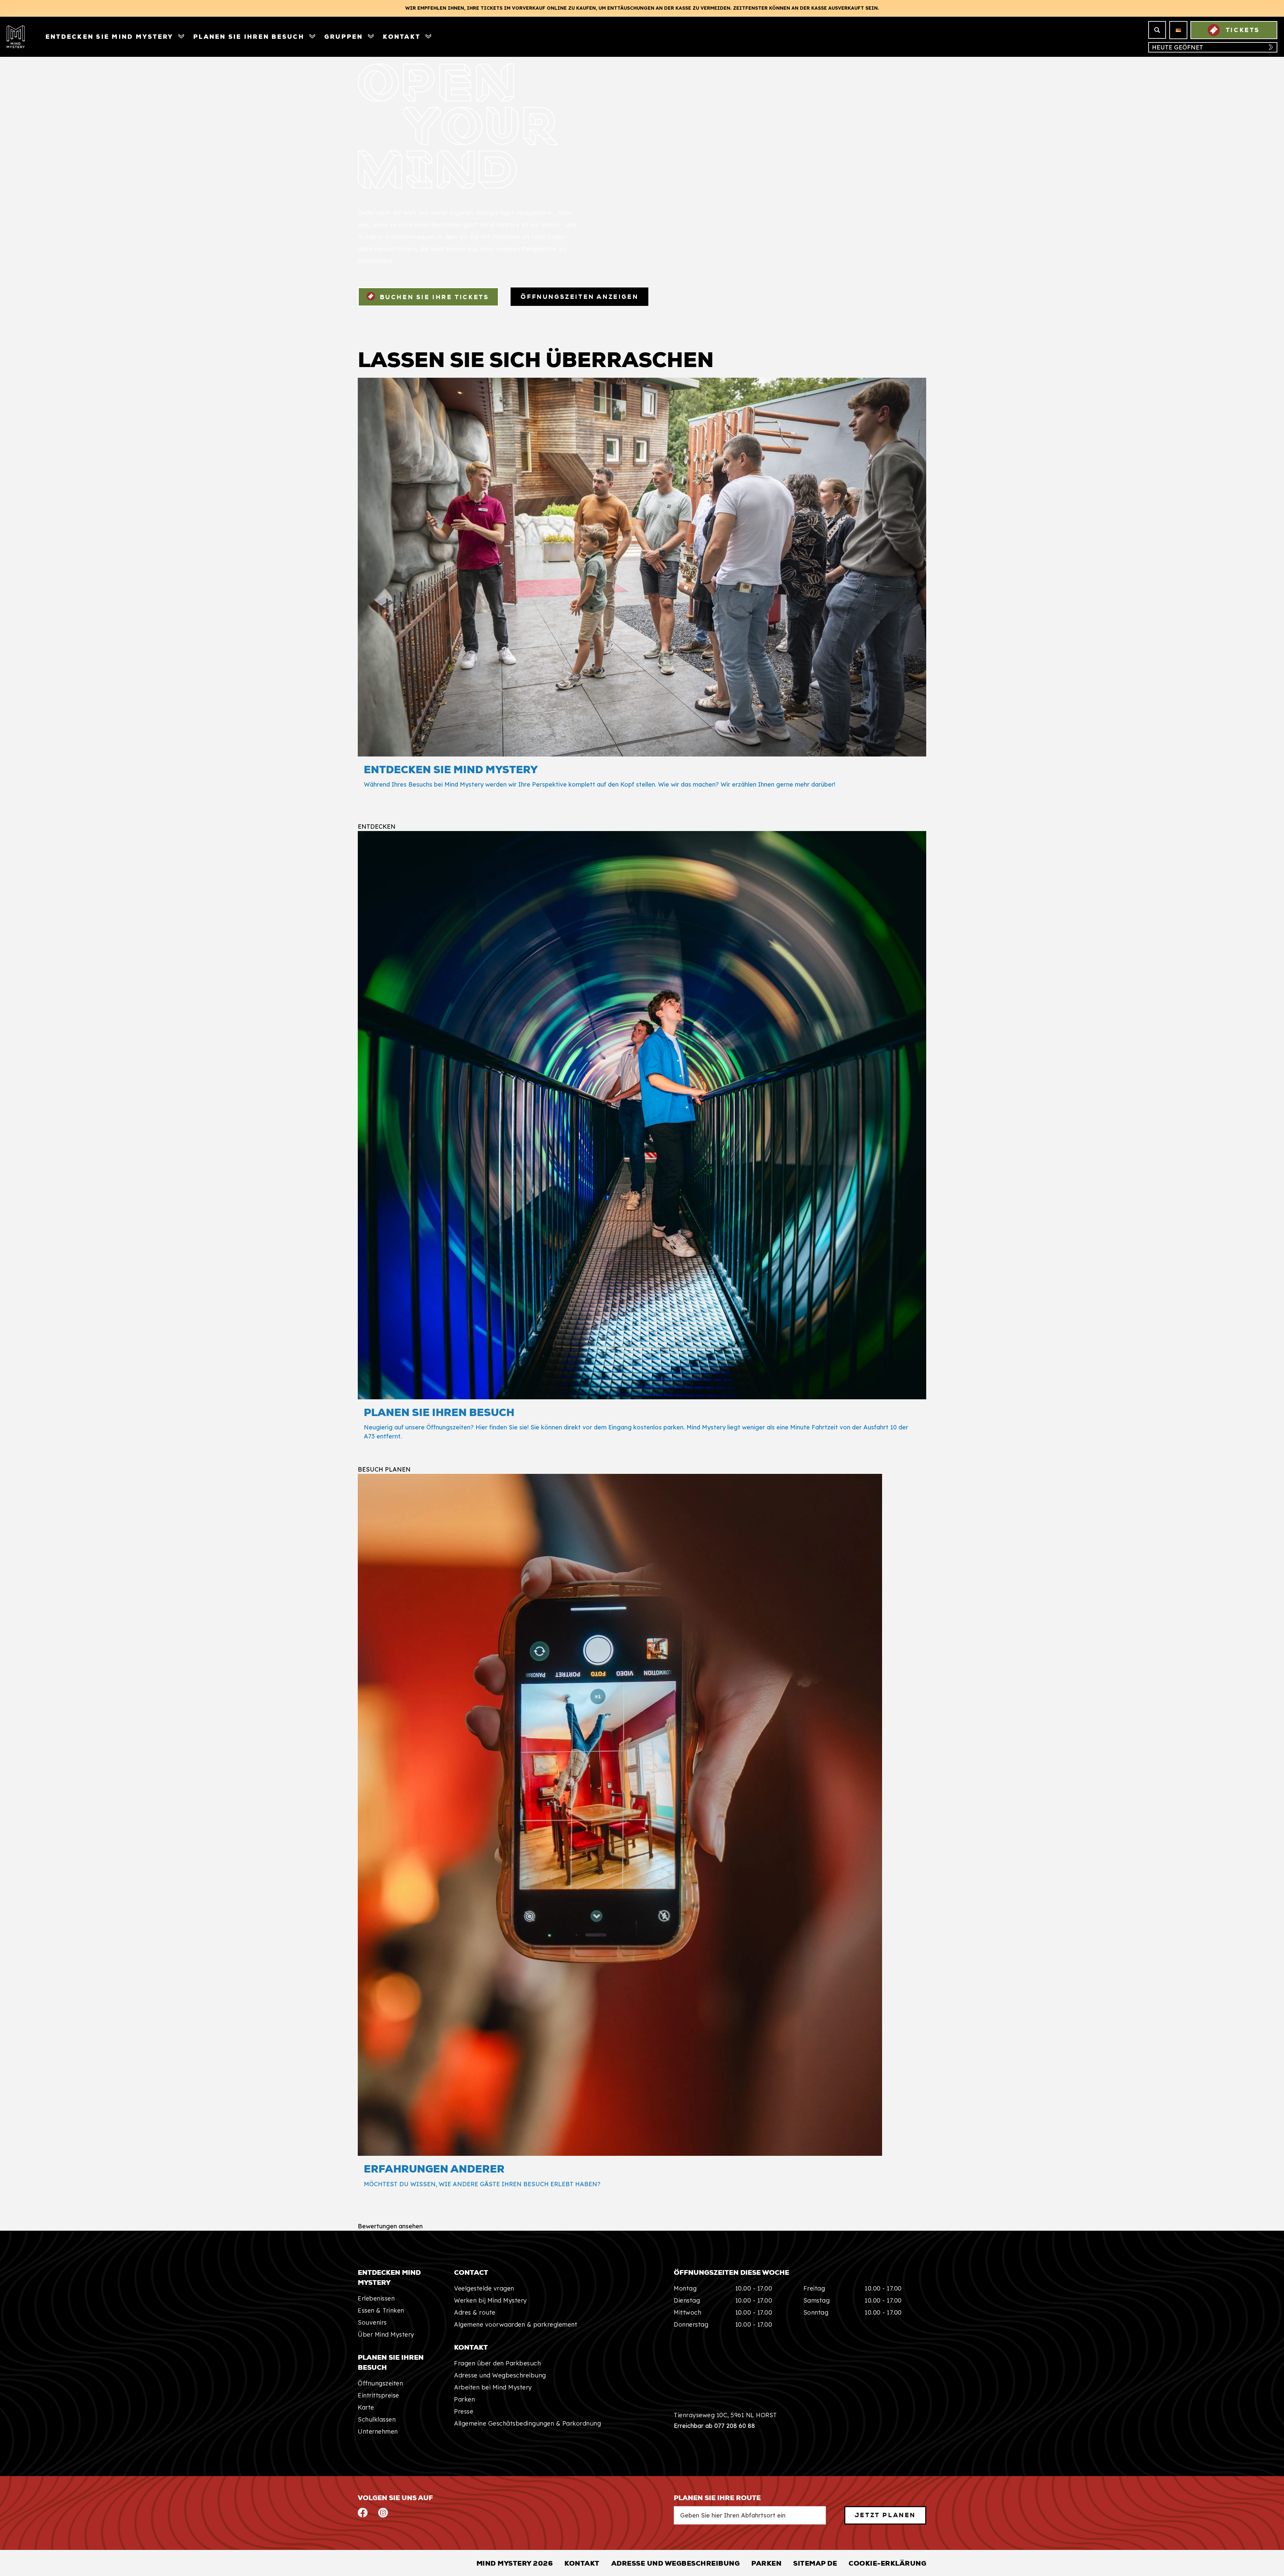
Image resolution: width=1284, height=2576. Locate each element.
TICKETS (1243, 30)
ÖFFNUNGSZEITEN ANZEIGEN (579, 297)
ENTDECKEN (377, 827)
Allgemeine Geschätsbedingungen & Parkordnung (527, 2423)
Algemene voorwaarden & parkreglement (516, 2324)
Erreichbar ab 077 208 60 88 (714, 2426)
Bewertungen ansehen (390, 2226)
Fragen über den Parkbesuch (497, 2363)
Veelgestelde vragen (484, 2288)
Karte (366, 2407)
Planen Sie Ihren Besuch (249, 37)
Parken (464, 2399)
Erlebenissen (376, 2298)
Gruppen (344, 37)
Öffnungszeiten (380, 2383)
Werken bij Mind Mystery (491, 2300)
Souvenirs (372, 2322)
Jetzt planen (885, 2515)
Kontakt (402, 37)
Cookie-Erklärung (887, 2563)
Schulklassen (377, 2419)
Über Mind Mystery (386, 2334)
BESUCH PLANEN (384, 1470)
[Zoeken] (1157, 30)
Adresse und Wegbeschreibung (500, 2375)
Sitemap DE (815, 2563)
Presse (464, 2411)
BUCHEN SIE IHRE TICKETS (433, 297)
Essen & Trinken (381, 2310)
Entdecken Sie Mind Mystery (109, 37)
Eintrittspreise (379, 2395)
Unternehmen (378, 2431)
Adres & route (475, 2312)
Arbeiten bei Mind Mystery (493, 2387)
